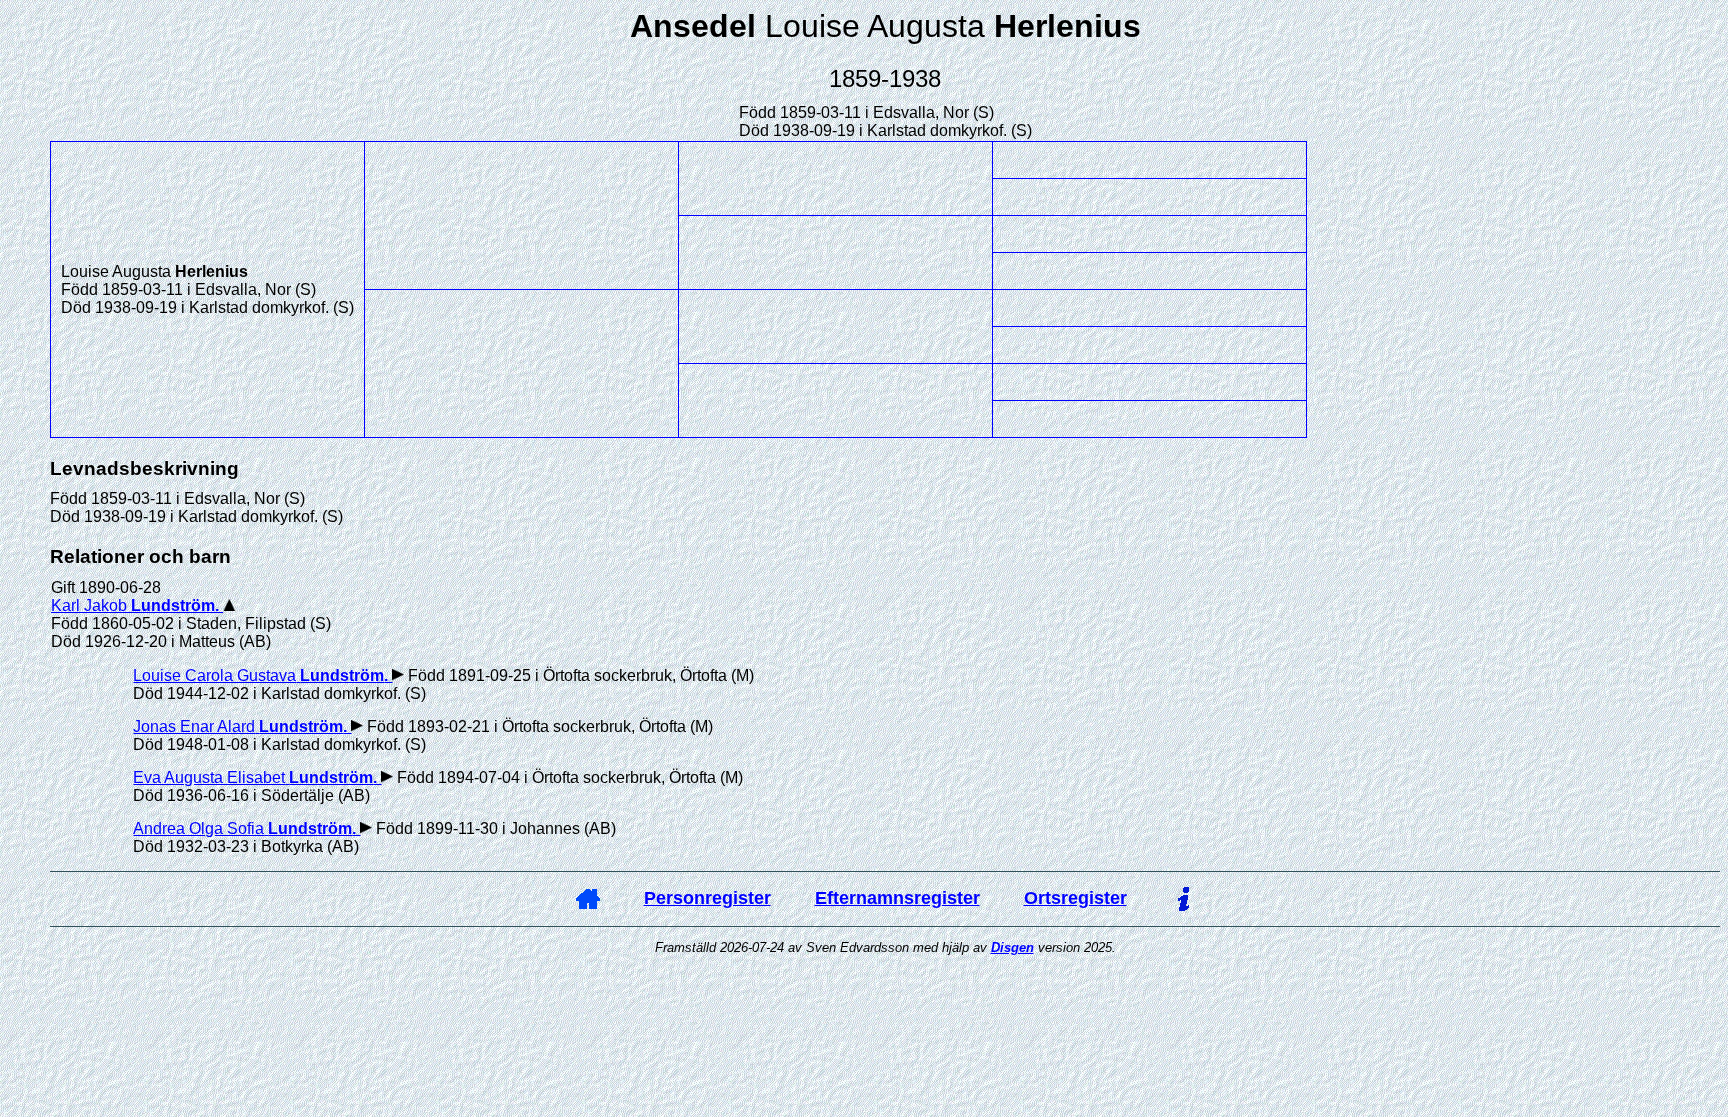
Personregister (707, 898)
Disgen (1012, 947)
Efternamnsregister (897, 898)
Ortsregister (1075, 898)
